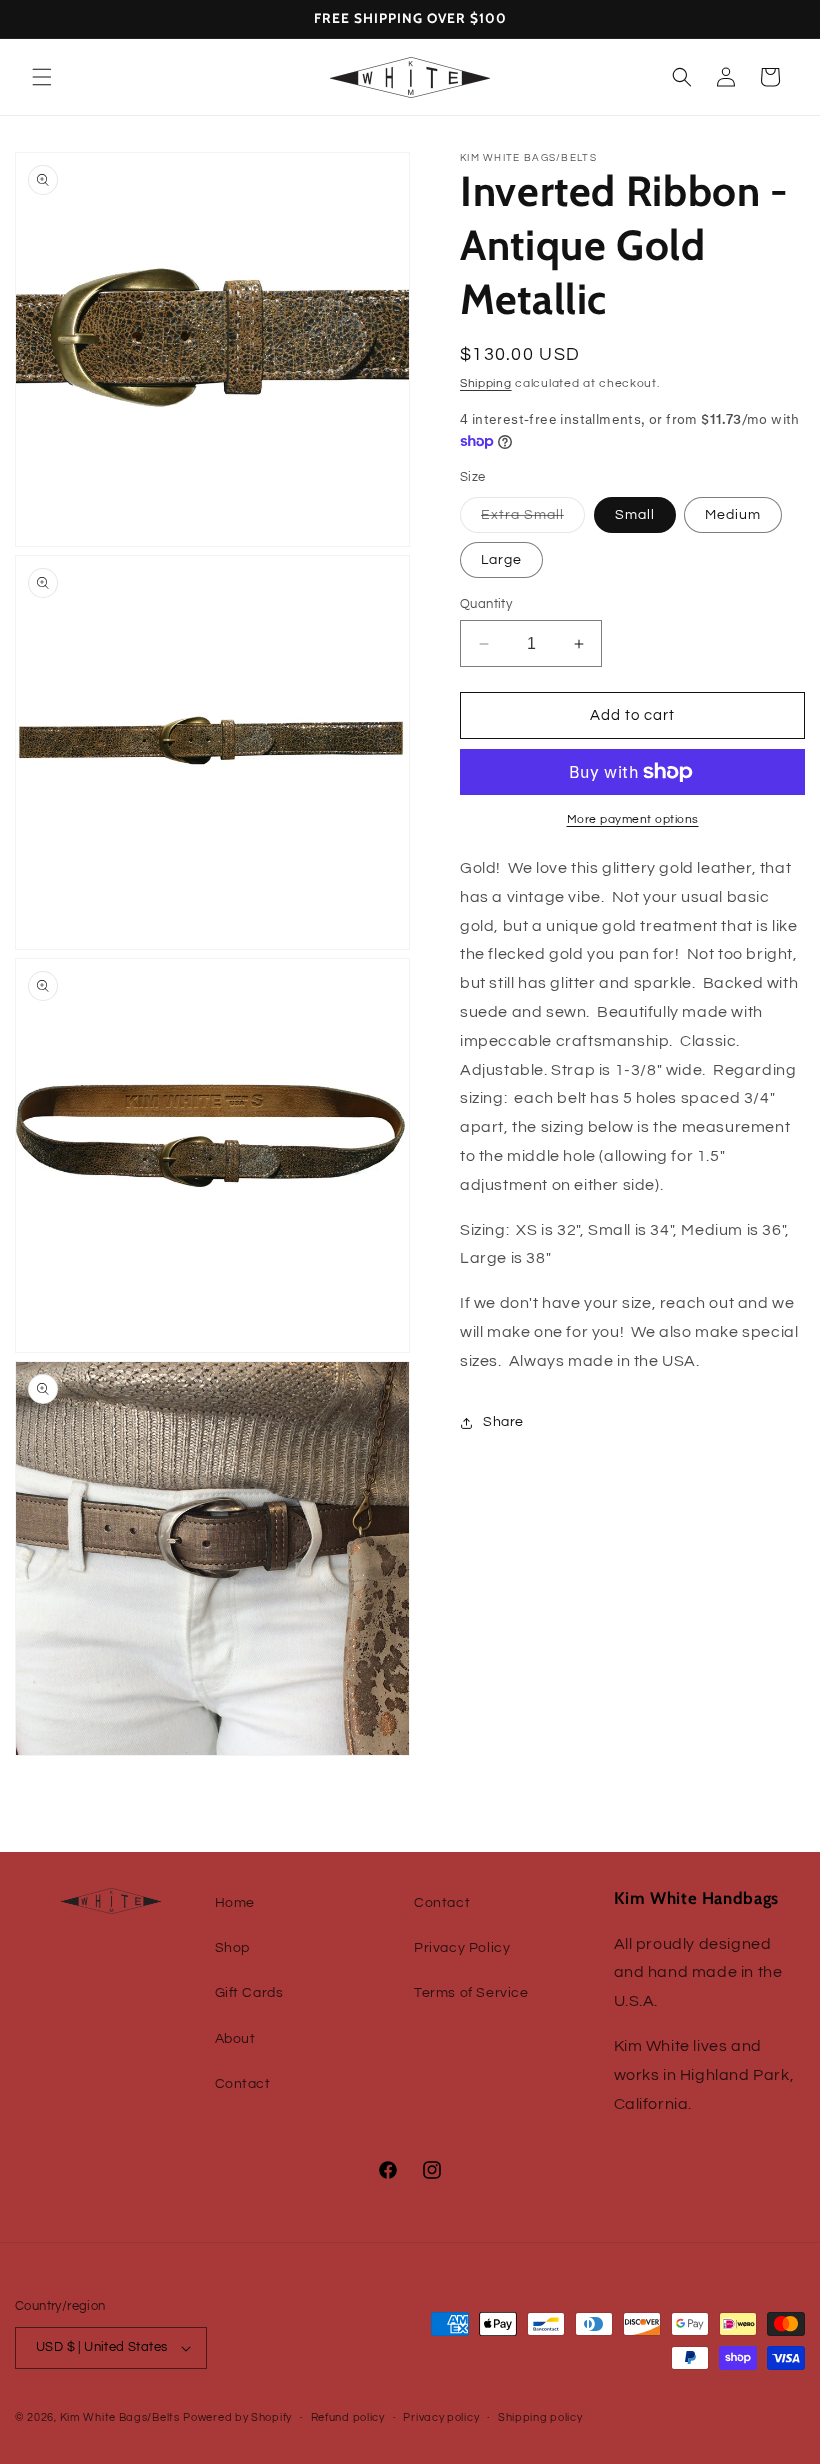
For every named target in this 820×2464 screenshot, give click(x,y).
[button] (42, 77)
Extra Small (533, 520)
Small (635, 515)
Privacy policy (441, 2417)
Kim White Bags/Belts (120, 2417)
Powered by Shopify (237, 2417)
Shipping (486, 383)
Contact (243, 2084)
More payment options (633, 819)
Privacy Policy (462, 1948)
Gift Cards (249, 1993)
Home (235, 1903)
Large (501, 560)
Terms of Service (471, 1993)
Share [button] (503, 1422)
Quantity (486, 604)
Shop (232, 1948)
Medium (733, 515)
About (235, 2039)
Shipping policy (540, 2417)
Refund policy (348, 2417)
